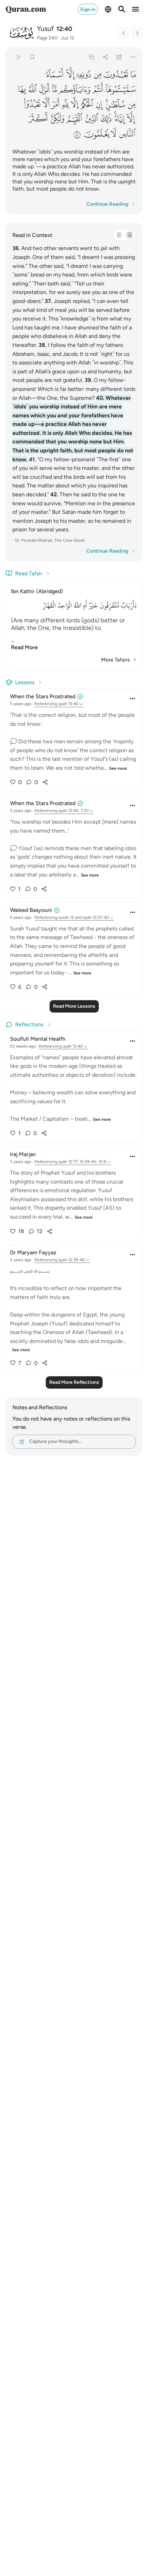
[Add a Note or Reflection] (119, 57)
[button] (133, 75)
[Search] (122, 9)
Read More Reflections (74, 1382)
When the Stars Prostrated (43, 696)
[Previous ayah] (124, 33)
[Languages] (108, 9)
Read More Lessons (74, 1006)
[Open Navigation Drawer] (136, 9)
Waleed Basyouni (31, 910)
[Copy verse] (91, 57)
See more (118, 768)
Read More (24, 647)
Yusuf (45, 29)
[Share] (105, 57)
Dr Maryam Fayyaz (33, 1252)
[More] (133, 57)
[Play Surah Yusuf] (18, 57)
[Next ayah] (137, 33)
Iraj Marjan (23, 1154)
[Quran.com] (26, 9)
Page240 (47, 38)
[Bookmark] (32, 57)
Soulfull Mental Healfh (38, 1039)
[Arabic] (119, 235)
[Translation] (129, 235)
